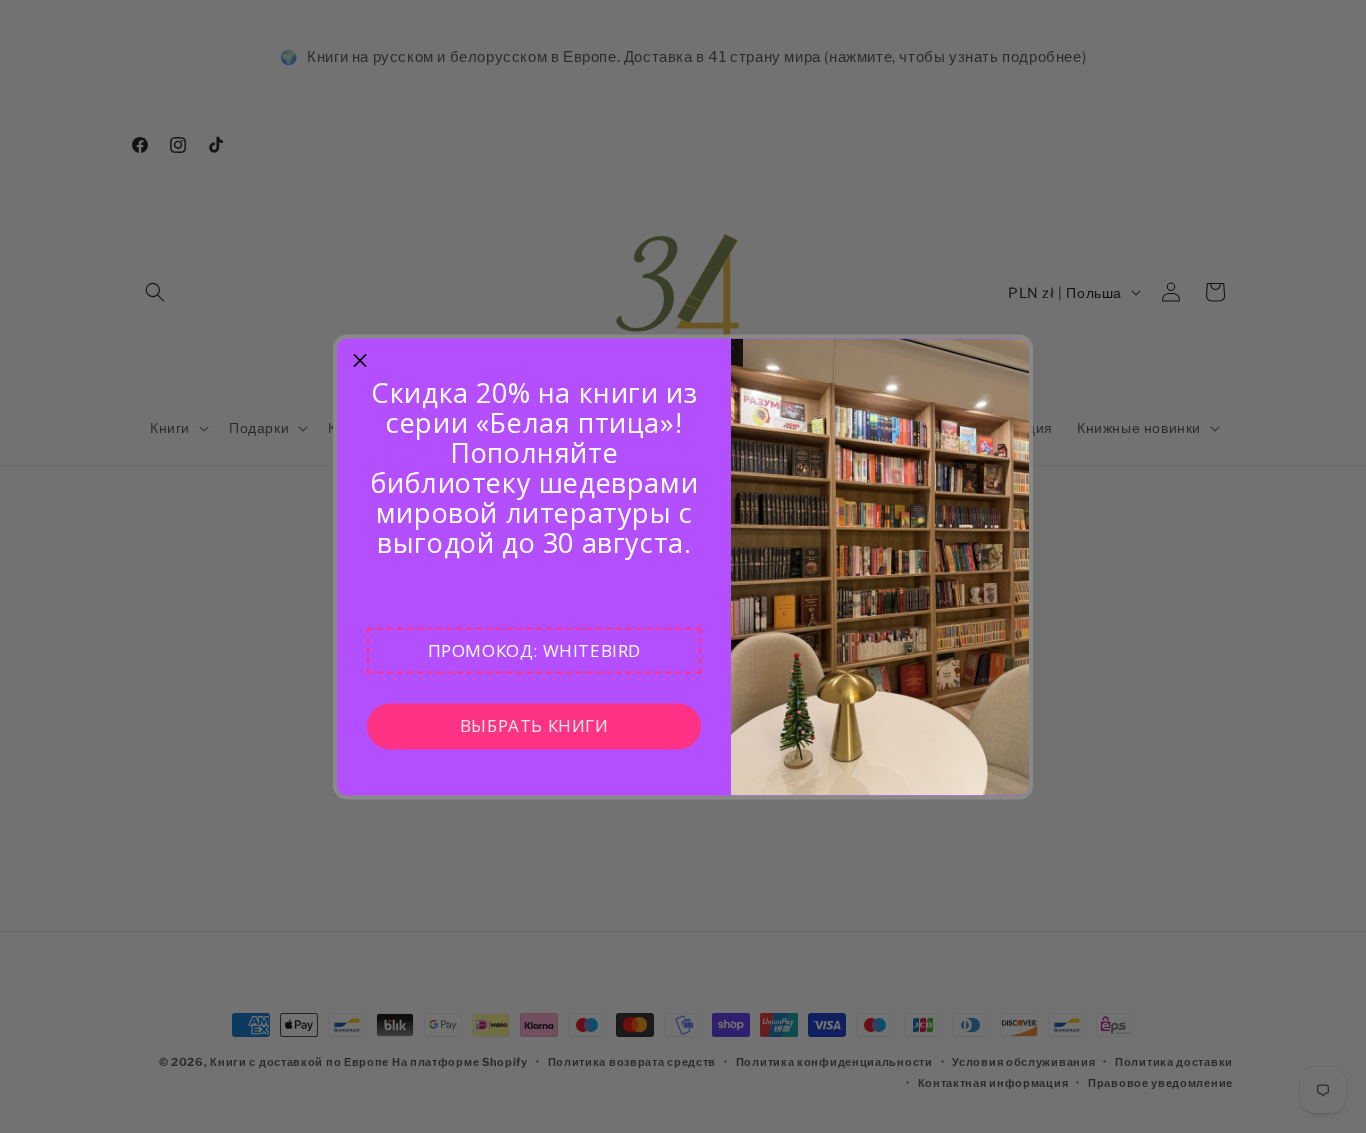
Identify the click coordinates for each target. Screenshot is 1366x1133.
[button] (534, 650)
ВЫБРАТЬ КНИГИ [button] (534, 725)
